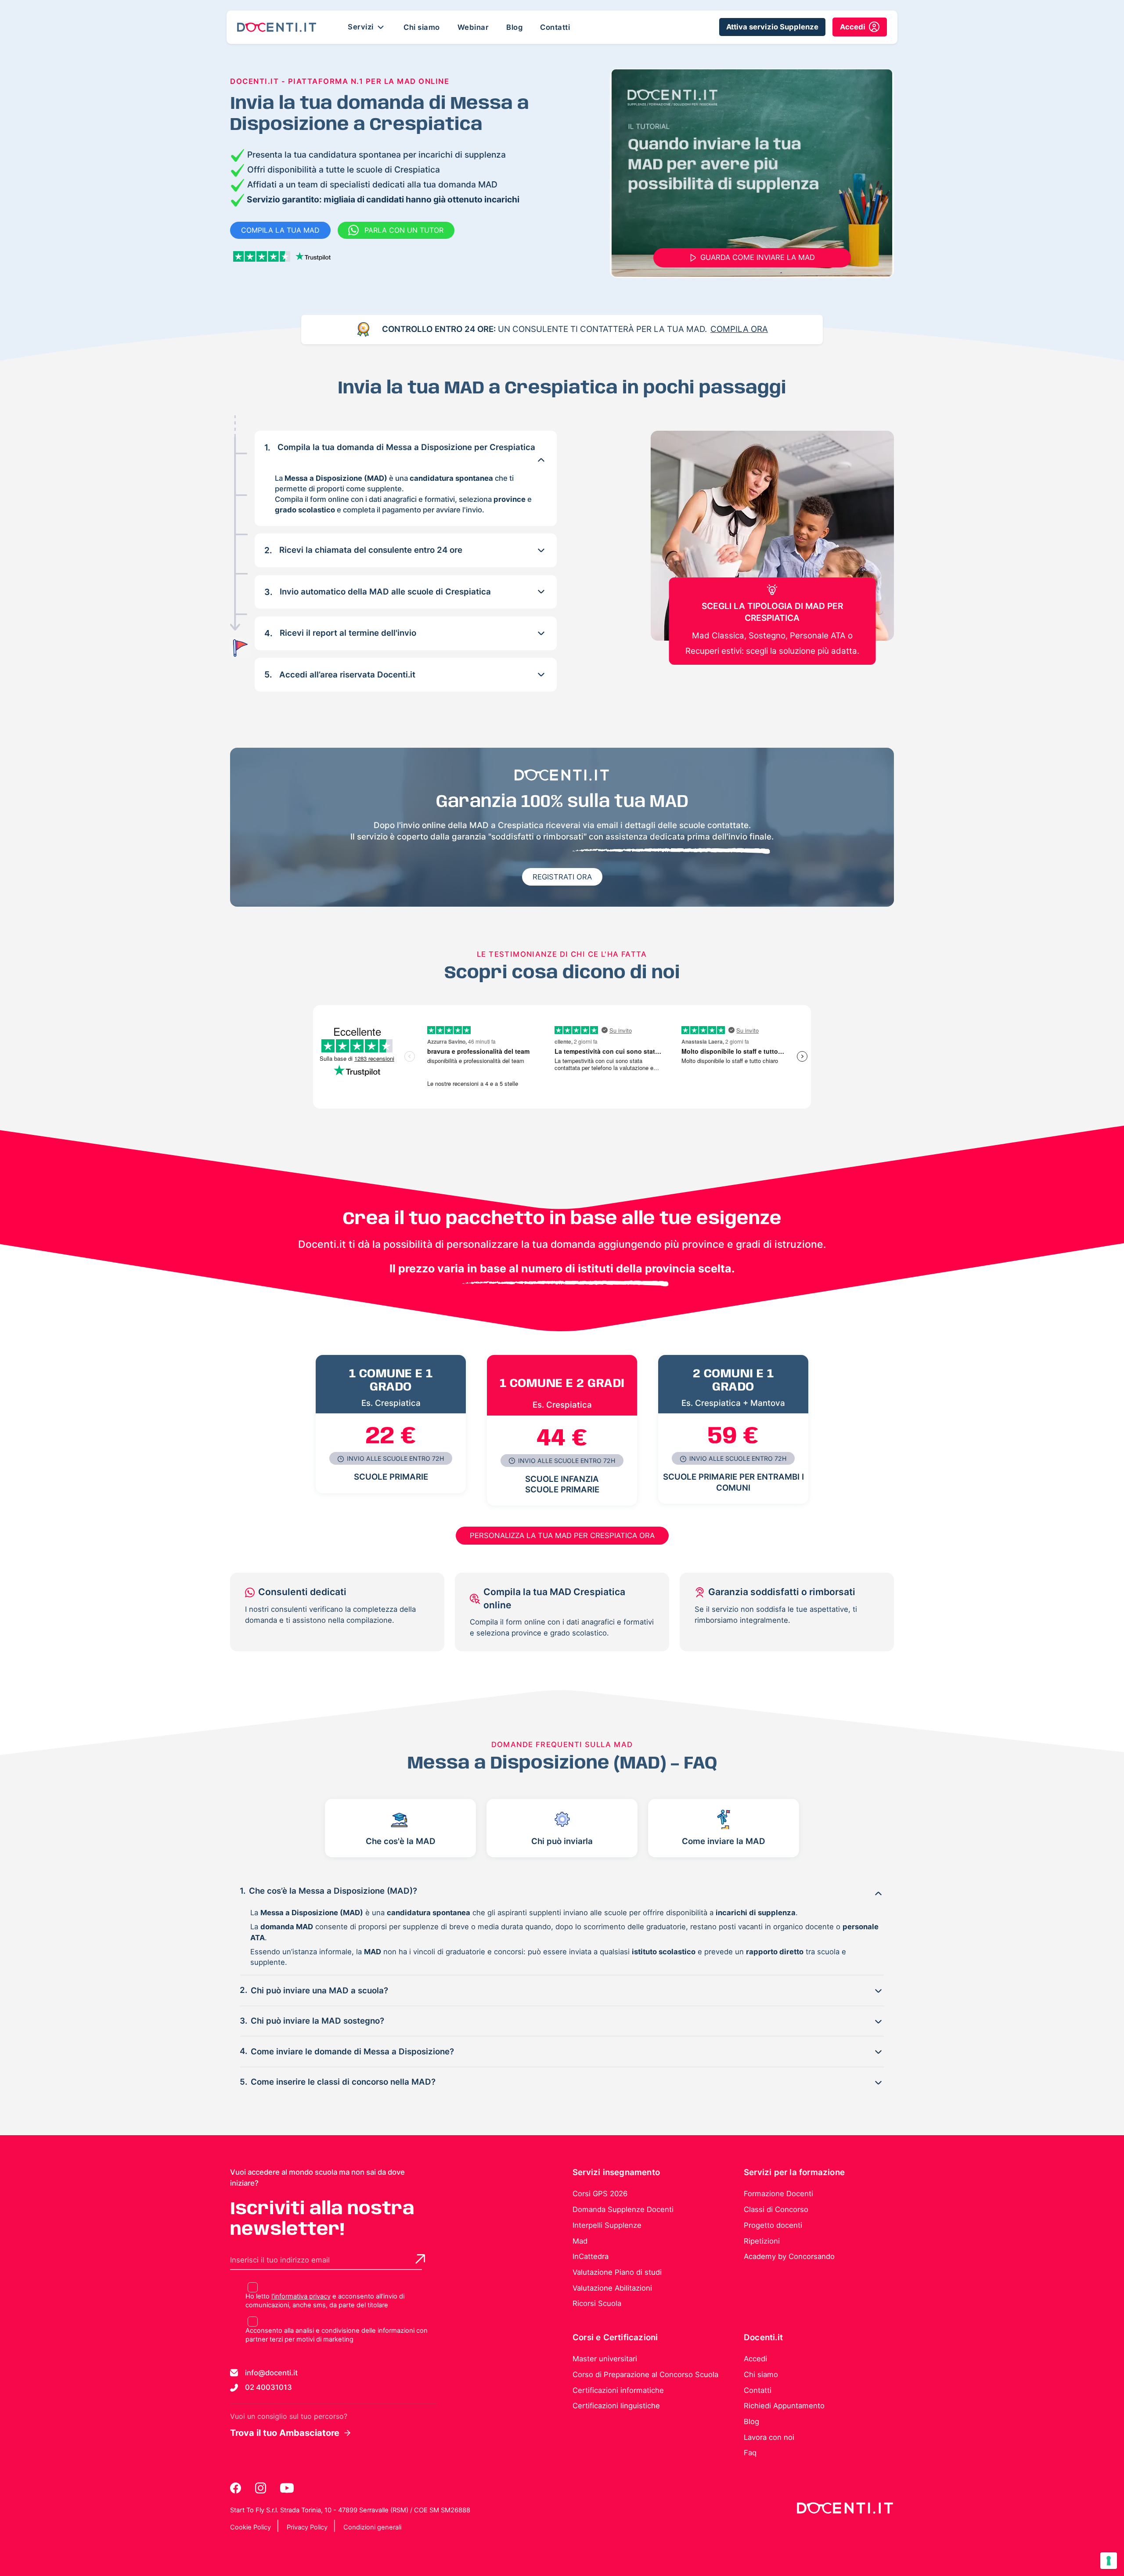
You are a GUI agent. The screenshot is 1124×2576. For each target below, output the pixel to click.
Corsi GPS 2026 (600, 2194)
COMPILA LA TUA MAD (280, 230)
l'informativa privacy (301, 2296)
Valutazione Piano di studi (617, 2272)
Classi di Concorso (776, 2209)
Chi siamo (422, 27)
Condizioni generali (372, 2527)
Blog (514, 27)
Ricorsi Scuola (597, 2303)
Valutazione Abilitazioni (612, 2288)
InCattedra (591, 2256)
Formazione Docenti (778, 2194)
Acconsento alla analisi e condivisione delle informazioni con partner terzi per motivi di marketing (337, 2335)
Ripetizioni (762, 2241)
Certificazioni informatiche (618, 2390)
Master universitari (605, 2359)
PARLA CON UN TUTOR (404, 230)
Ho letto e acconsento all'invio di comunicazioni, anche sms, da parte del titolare (325, 2301)
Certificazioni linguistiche (616, 2406)
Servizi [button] (362, 26)
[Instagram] (261, 2488)
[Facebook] (236, 2488)
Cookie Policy (250, 2527)
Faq (750, 2453)
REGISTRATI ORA (562, 877)
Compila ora (739, 329)
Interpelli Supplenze (607, 2225)
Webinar (473, 27)
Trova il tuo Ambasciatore (285, 2433)
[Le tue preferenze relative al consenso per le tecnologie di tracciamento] (1109, 2561)
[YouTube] (287, 2488)
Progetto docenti (773, 2225)
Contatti (555, 27)
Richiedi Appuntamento (784, 2406)
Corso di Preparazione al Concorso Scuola (645, 2374)
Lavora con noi (769, 2437)
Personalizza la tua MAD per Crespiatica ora (562, 1535)
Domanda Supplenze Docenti (623, 2209)
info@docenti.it (271, 2373)
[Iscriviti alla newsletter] (420, 2259)
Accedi (755, 2359)
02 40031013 (268, 2387)
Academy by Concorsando (789, 2256)
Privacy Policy (307, 2527)
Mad (580, 2241)
